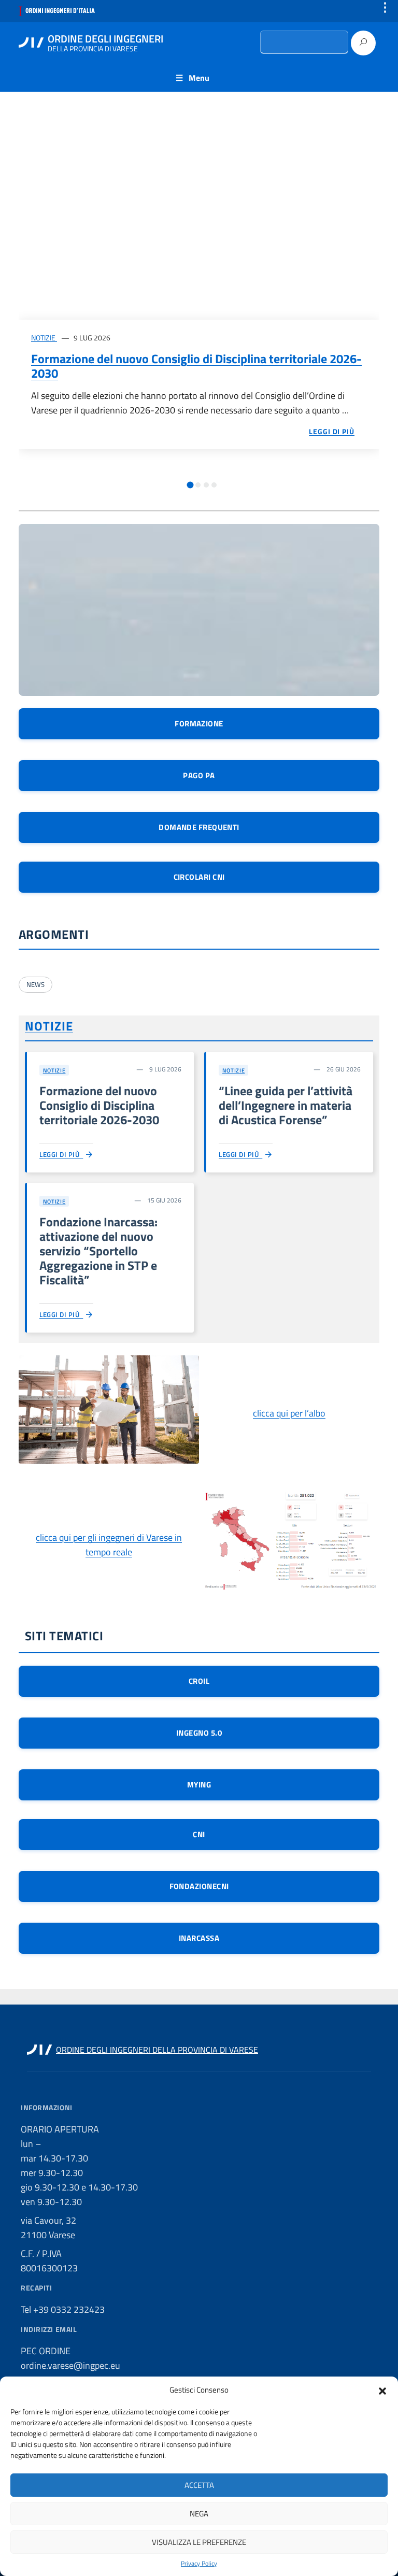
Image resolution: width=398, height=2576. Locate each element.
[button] (382, 2390)
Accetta (199, 2485)
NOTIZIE (44, 338)
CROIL (199, 1681)
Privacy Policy (199, 2564)
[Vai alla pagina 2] (198, 485)
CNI (199, 1834)
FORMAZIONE (199, 724)
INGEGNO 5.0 (199, 1733)
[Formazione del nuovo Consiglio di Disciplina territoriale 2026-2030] (199, 218)
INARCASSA (199, 1938)
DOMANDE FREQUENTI (199, 827)
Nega (199, 2514)
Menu (199, 78)
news (35, 984)
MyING (199, 1785)
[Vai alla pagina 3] (206, 485)
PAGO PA (199, 775)
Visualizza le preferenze (199, 2542)
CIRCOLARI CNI (199, 877)
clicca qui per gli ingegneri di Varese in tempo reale (109, 1545)
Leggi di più (61, 1154)
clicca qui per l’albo (289, 1413)
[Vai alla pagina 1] (190, 485)
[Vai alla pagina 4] (214, 485)
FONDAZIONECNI (199, 1886)
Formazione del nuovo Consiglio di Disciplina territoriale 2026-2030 (196, 366)
